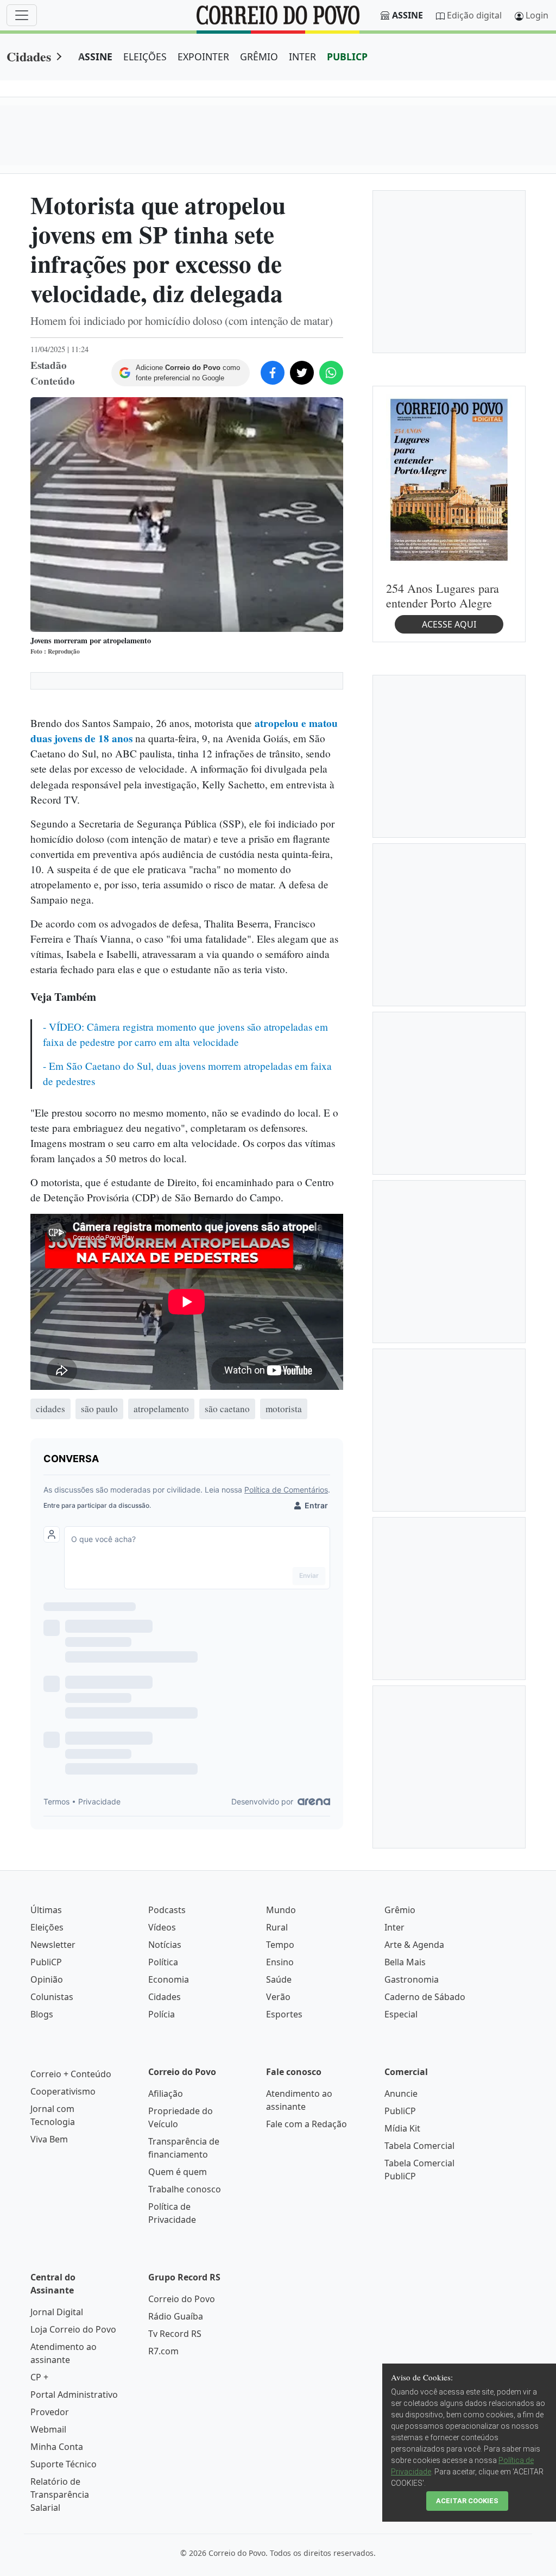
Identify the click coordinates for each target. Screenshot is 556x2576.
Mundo (281, 1910)
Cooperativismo (63, 2091)
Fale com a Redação (307, 2124)
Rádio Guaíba (176, 2316)
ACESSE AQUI (449, 624)
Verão (278, 1997)
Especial (401, 2014)
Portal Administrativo (74, 2395)
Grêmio (400, 1910)
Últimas (46, 1910)
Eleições (47, 1927)
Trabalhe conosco (185, 2189)
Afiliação (166, 2094)
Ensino (280, 1962)
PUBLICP (347, 57)
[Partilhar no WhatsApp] (331, 373)
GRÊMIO (259, 57)
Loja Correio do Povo (73, 2329)
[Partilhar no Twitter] (302, 373)
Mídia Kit (402, 2128)
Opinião (47, 1979)
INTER (302, 57)
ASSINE (95, 57)
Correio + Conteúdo (71, 2074)
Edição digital (474, 15)
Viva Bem (49, 2139)
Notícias (165, 1945)
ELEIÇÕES (145, 57)
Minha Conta (57, 2447)
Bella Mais (405, 1962)
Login (537, 15)
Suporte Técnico (64, 2464)
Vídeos (162, 1927)
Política (163, 1962)
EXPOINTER (203, 57)
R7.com (163, 2351)
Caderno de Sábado (425, 1997)
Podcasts (167, 1910)
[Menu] (22, 15)
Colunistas (52, 1997)
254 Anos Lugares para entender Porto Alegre (443, 596)
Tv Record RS (175, 2334)
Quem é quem (178, 2172)
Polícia (162, 2014)
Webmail (48, 2429)
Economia (169, 1979)
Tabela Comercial (419, 2146)
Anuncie (401, 2094)
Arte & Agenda (414, 1945)
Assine (407, 15)
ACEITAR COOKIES (467, 2501)
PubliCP (46, 1962)
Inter (394, 1927)
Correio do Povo (182, 2299)
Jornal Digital (57, 2312)
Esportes (284, 2014)
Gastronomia (412, 1979)
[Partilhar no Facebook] (273, 373)
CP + (39, 2377)
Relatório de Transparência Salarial (60, 2494)
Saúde (279, 1979)
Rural (277, 1927)
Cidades (29, 56)
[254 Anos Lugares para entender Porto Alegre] (449, 479)
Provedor (50, 2412)
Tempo (280, 1945)
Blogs (42, 2014)
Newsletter (53, 1945)
